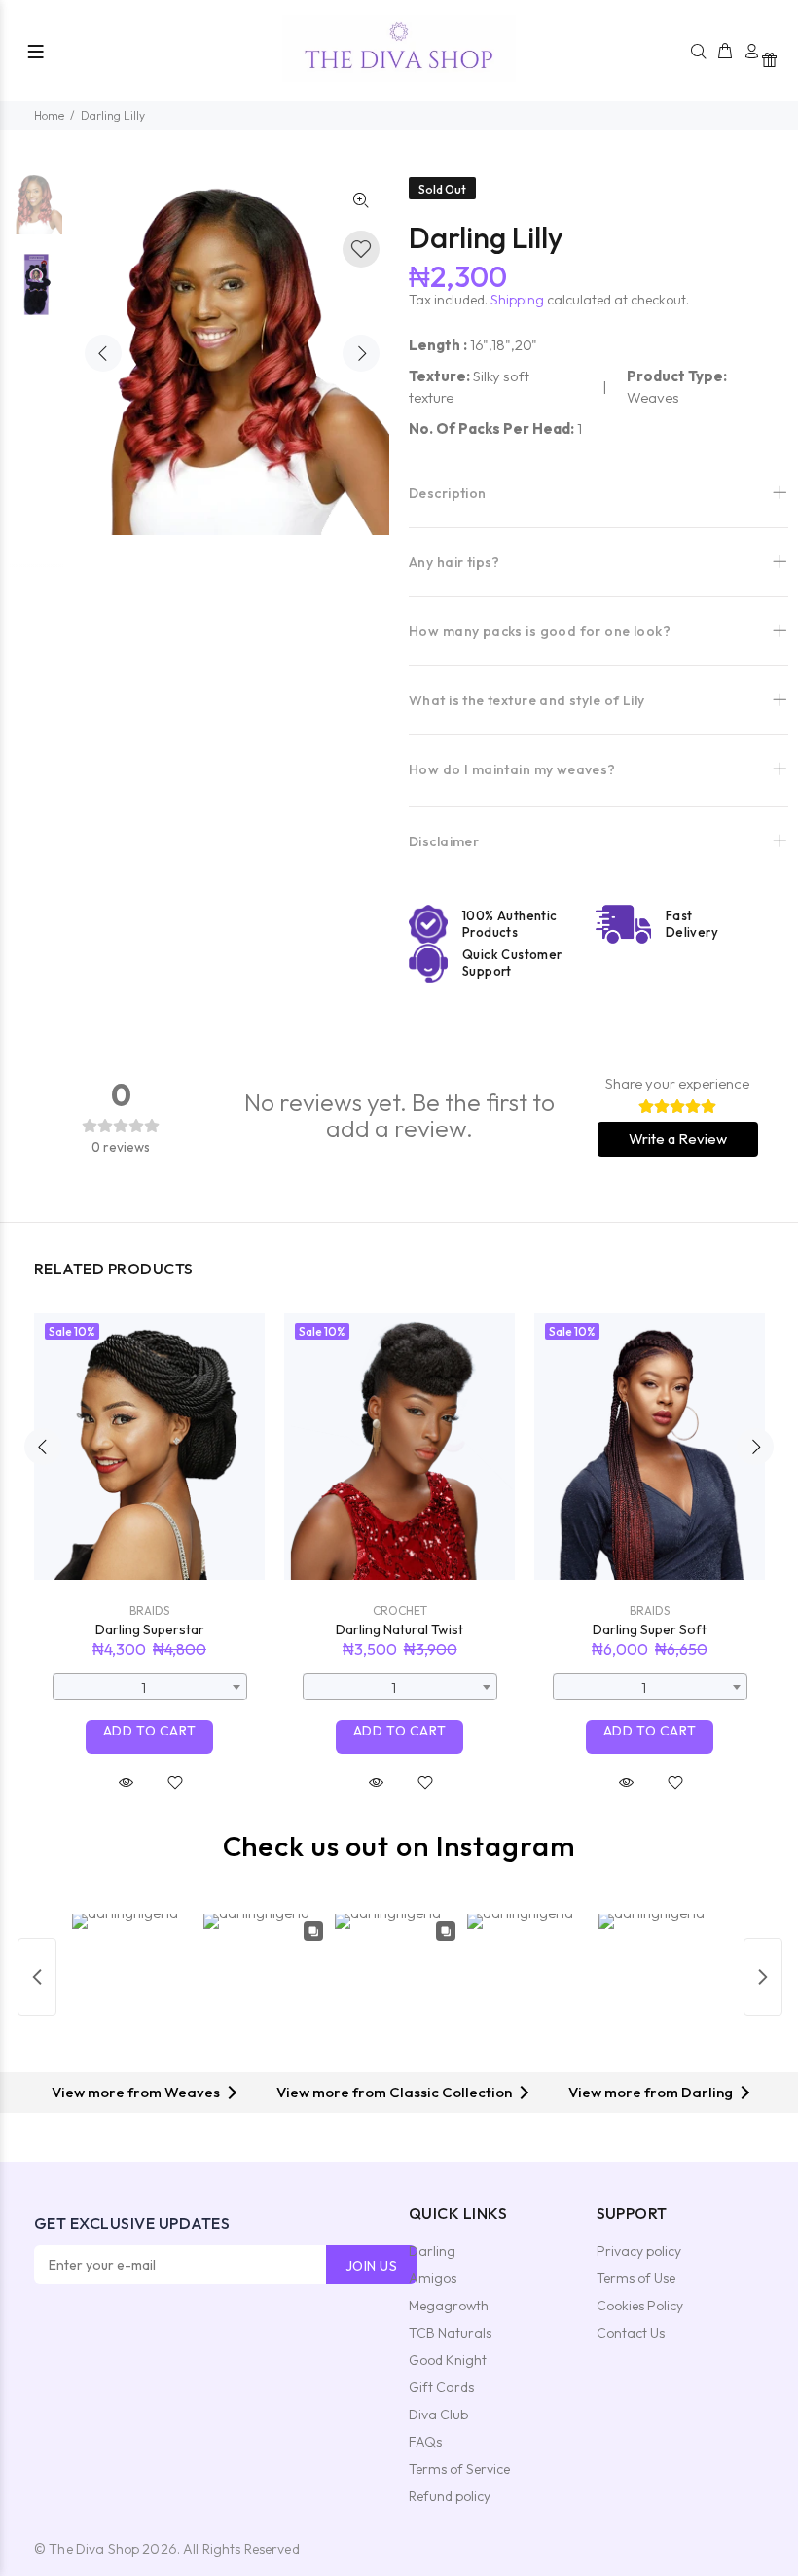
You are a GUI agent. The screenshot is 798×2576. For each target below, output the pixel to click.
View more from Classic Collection (394, 2092)
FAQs (425, 2442)
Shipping (517, 300)
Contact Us (631, 2333)
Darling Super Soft (650, 1629)
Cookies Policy (640, 2306)
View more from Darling (651, 2092)
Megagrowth (449, 2306)
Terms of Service (459, 2469)
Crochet (400, 1610)
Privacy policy (639, 2251)
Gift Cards (441, 2387)
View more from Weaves (136, 2092)
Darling (432, 2251)
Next (361, 353)
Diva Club (438, 2415)
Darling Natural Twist (399, 1629)
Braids (149, 1610)
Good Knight (448, 2360)
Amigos (433, 2278)
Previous (103, 353)
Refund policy (450, 2496)
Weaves (653, 397)
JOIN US (371, 2266)
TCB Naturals (450, 2333)
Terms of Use (636, 2278)
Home (49, 115)
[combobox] (150, 1687)
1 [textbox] (144, 1687)
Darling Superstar (150, 1629)
